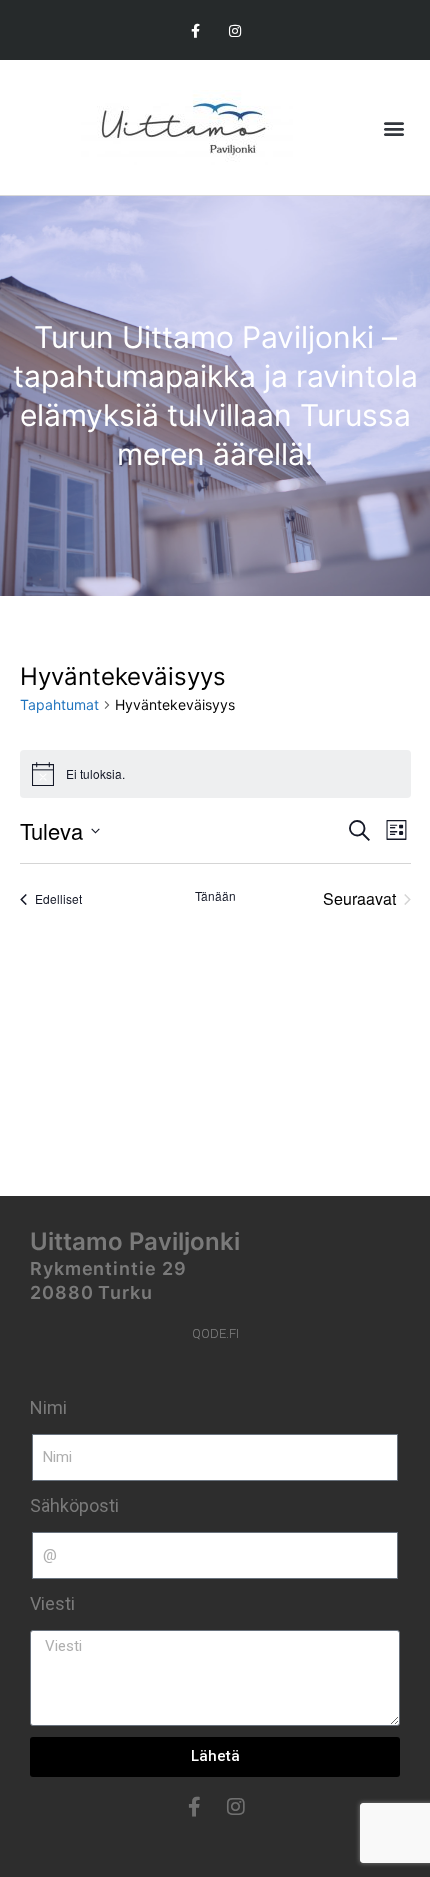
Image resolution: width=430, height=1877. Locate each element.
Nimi (48, 1407)
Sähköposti (74, 1505)
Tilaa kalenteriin (204, 965)
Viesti (52, 1603)
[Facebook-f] (195, 30)
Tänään (215, 896)
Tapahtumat (59, 704)
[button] (393, 127)
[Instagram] (234, 30)
